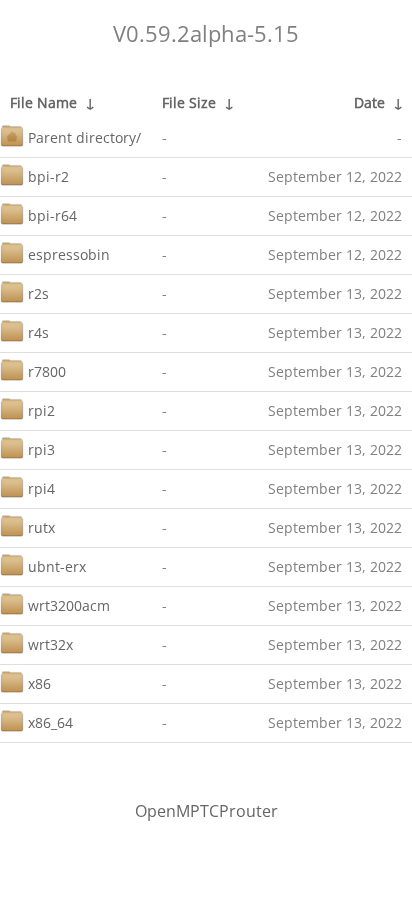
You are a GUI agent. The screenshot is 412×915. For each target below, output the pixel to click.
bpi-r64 (52, 215)
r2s (38, 293)
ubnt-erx (57, 566)
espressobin (69, 254)
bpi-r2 (48, 176)
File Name (43, 102)
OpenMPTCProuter (206, 811)
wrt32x (50, 644)
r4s (38, 332)
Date (369, 102)
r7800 (47, 371)
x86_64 (50, 722)
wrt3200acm (69, 605)
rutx (41, 527)
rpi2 (41, 410)
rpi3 (41, 449)
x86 (39, 683)
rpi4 (41, 488)
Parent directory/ (84, 137)
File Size (189, 102)
